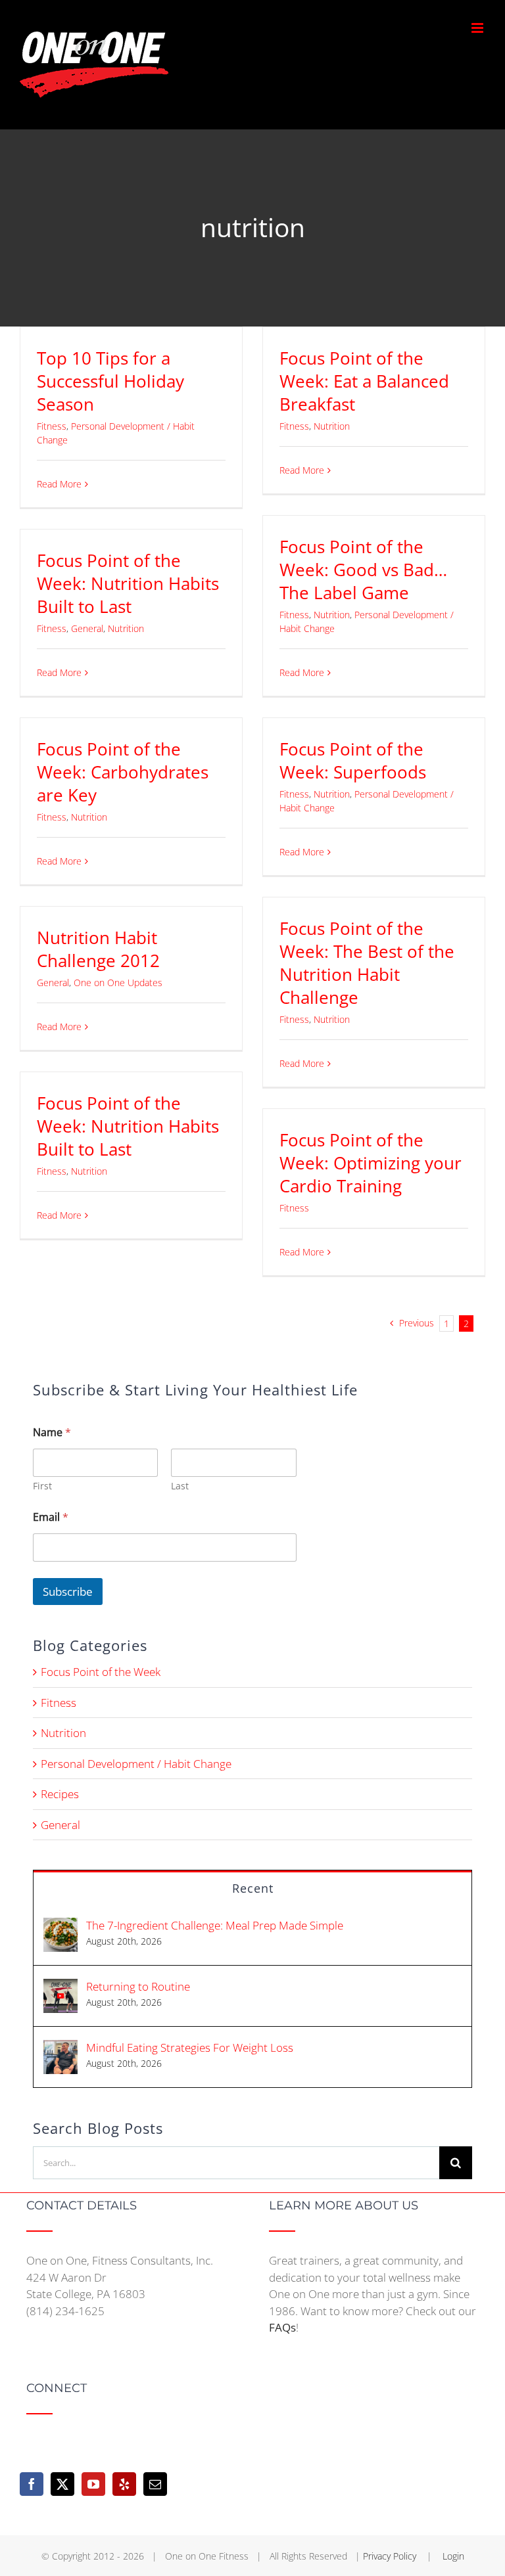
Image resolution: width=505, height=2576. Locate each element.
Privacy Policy (391, 2556)
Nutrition (332, 426)
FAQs (282, 2327)
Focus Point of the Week (101, 1672)
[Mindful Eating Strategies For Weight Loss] (60, 2048)
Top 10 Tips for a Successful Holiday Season (110, 381)
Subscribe (68, 1592)
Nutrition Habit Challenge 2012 (98, 949)
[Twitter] (62, 2484)
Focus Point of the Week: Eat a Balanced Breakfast (364, 381)
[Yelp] (124, 2484)
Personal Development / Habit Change (136, 1764)
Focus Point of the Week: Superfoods (353, 760)
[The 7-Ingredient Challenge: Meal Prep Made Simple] (60, 1926)
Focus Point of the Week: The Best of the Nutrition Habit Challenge (367, 963)
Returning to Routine (138, 1986)
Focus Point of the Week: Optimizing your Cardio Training (371, 1163)
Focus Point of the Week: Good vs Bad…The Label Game (363, 570)
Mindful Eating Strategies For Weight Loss (190, 2047)
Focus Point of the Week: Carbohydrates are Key (123, 772)
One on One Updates (118, 983)
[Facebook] (32, 2484)
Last (180, 1486)
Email (51, 1517)
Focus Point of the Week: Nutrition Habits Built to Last (128, 583)
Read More (59, 484)
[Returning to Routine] (60, 1987)
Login (453, 2556)
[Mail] (155, 2484)
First (42, 1486)
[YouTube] (93, 2484)
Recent (253, 1888)
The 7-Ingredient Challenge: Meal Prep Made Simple (215, 1925)
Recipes (60, 1794)
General (87, 628)
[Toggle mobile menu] (478, 28)
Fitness (52, 426)
